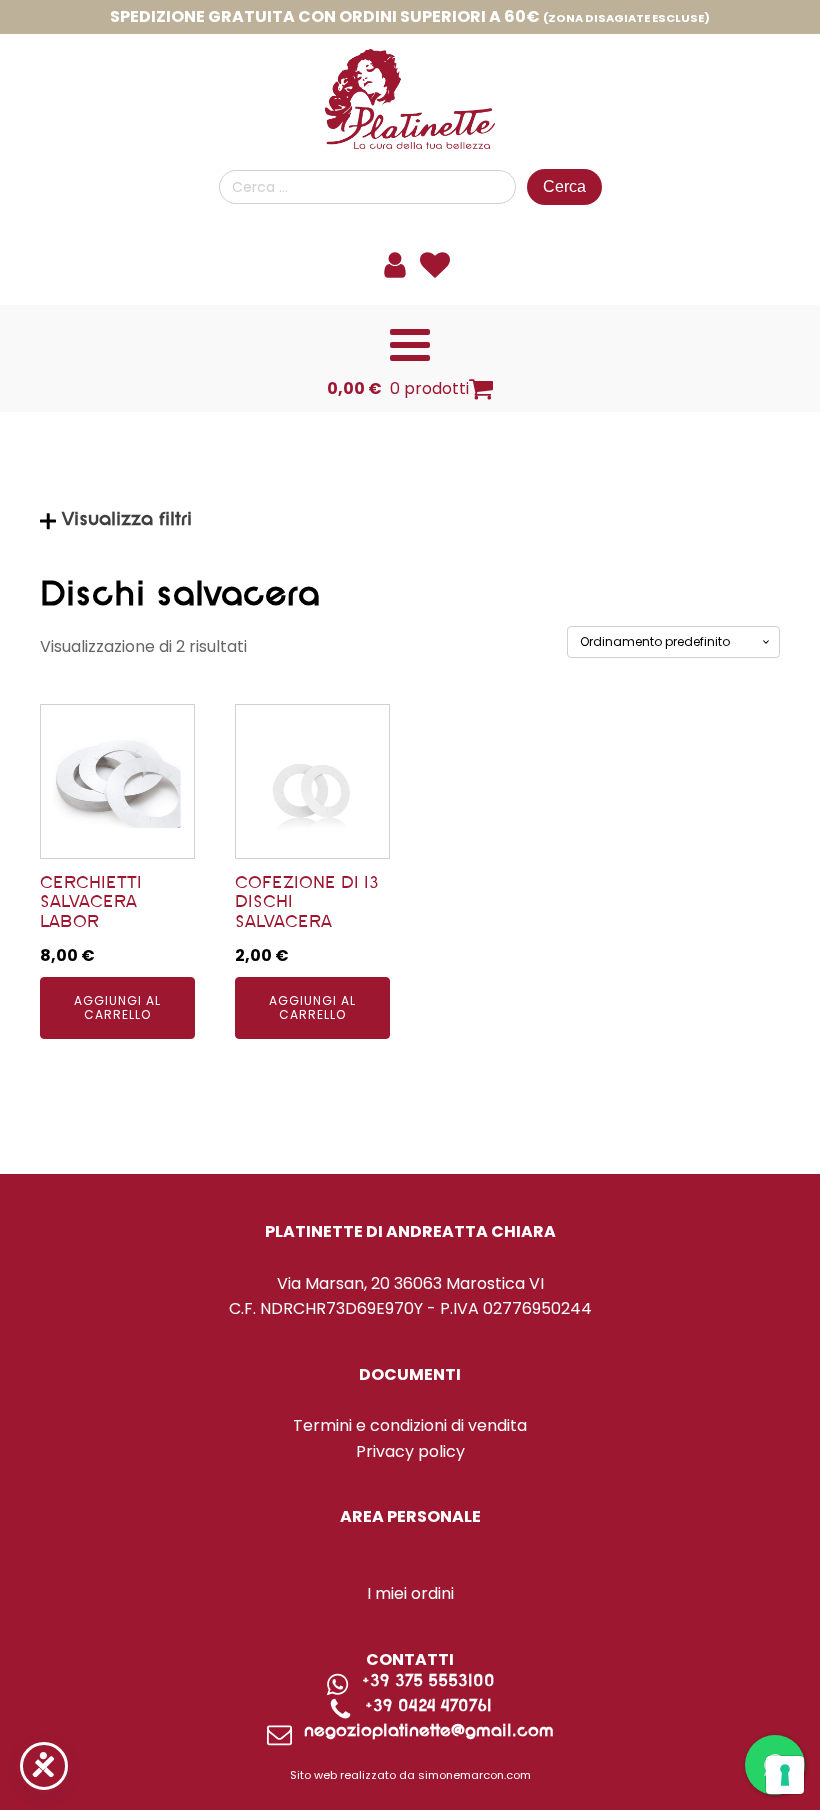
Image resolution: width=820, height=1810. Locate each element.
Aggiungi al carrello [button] (117, 1007)
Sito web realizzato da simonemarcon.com (410, 1775)
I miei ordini (410, 1593)
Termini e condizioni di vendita (410, 1425)
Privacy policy (410, 1451)
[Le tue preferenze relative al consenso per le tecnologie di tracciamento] (785, 1775)
